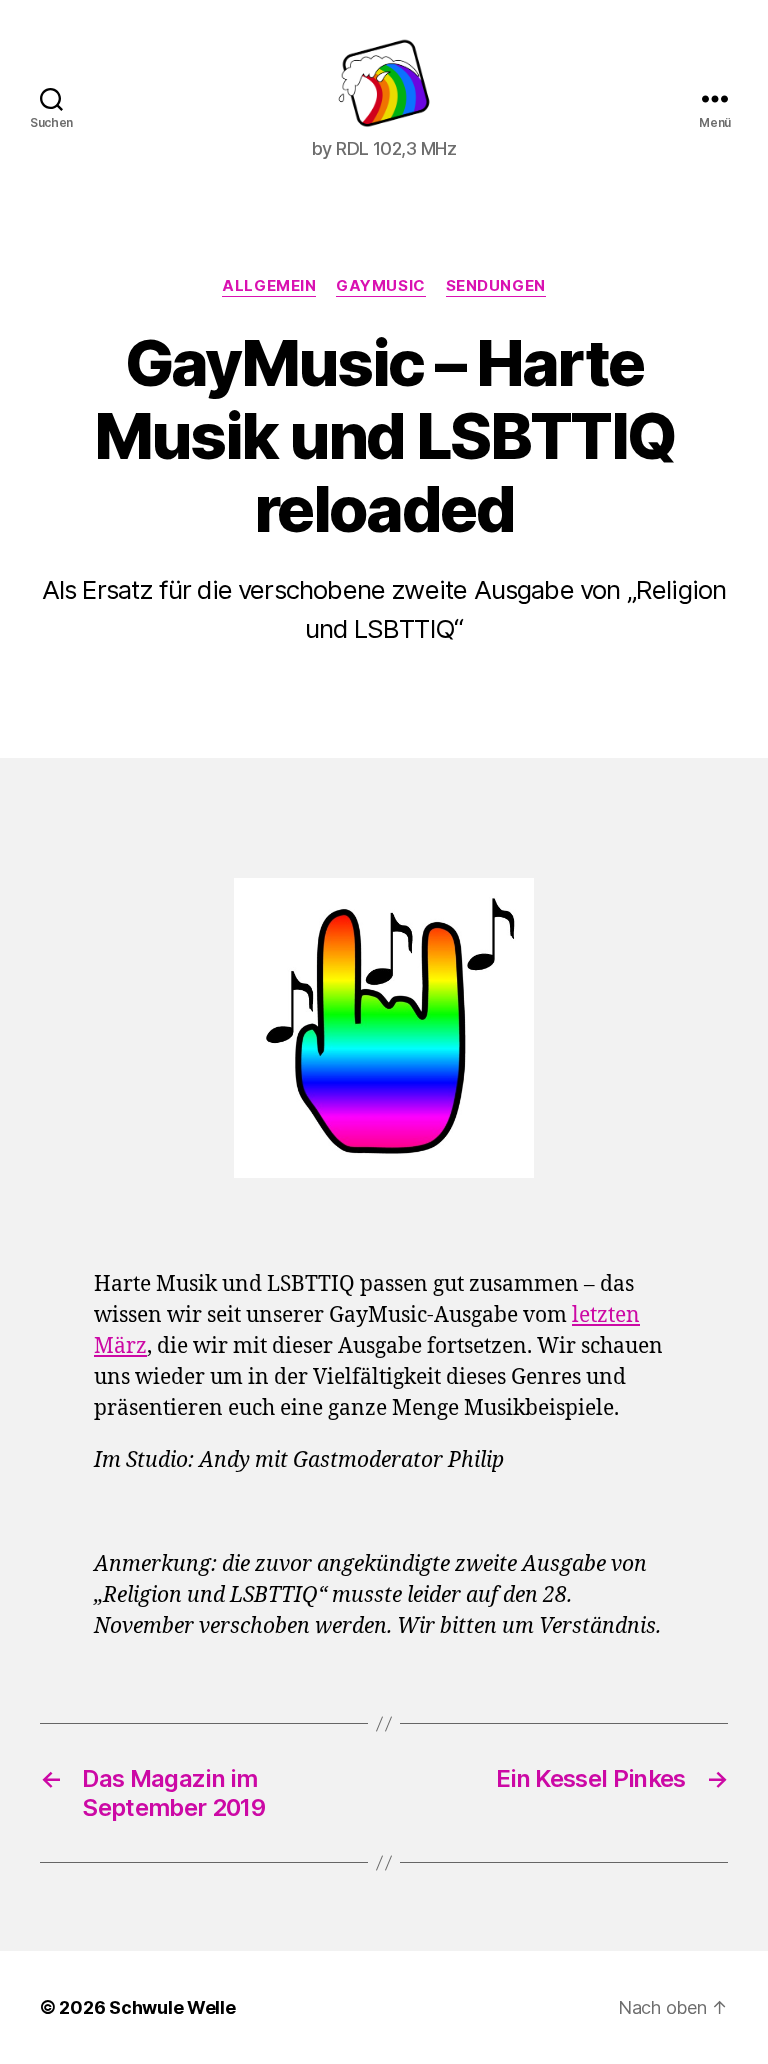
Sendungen (496, 286)
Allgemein (269, 286)
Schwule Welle (172, 2007)
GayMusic (380, 286)
